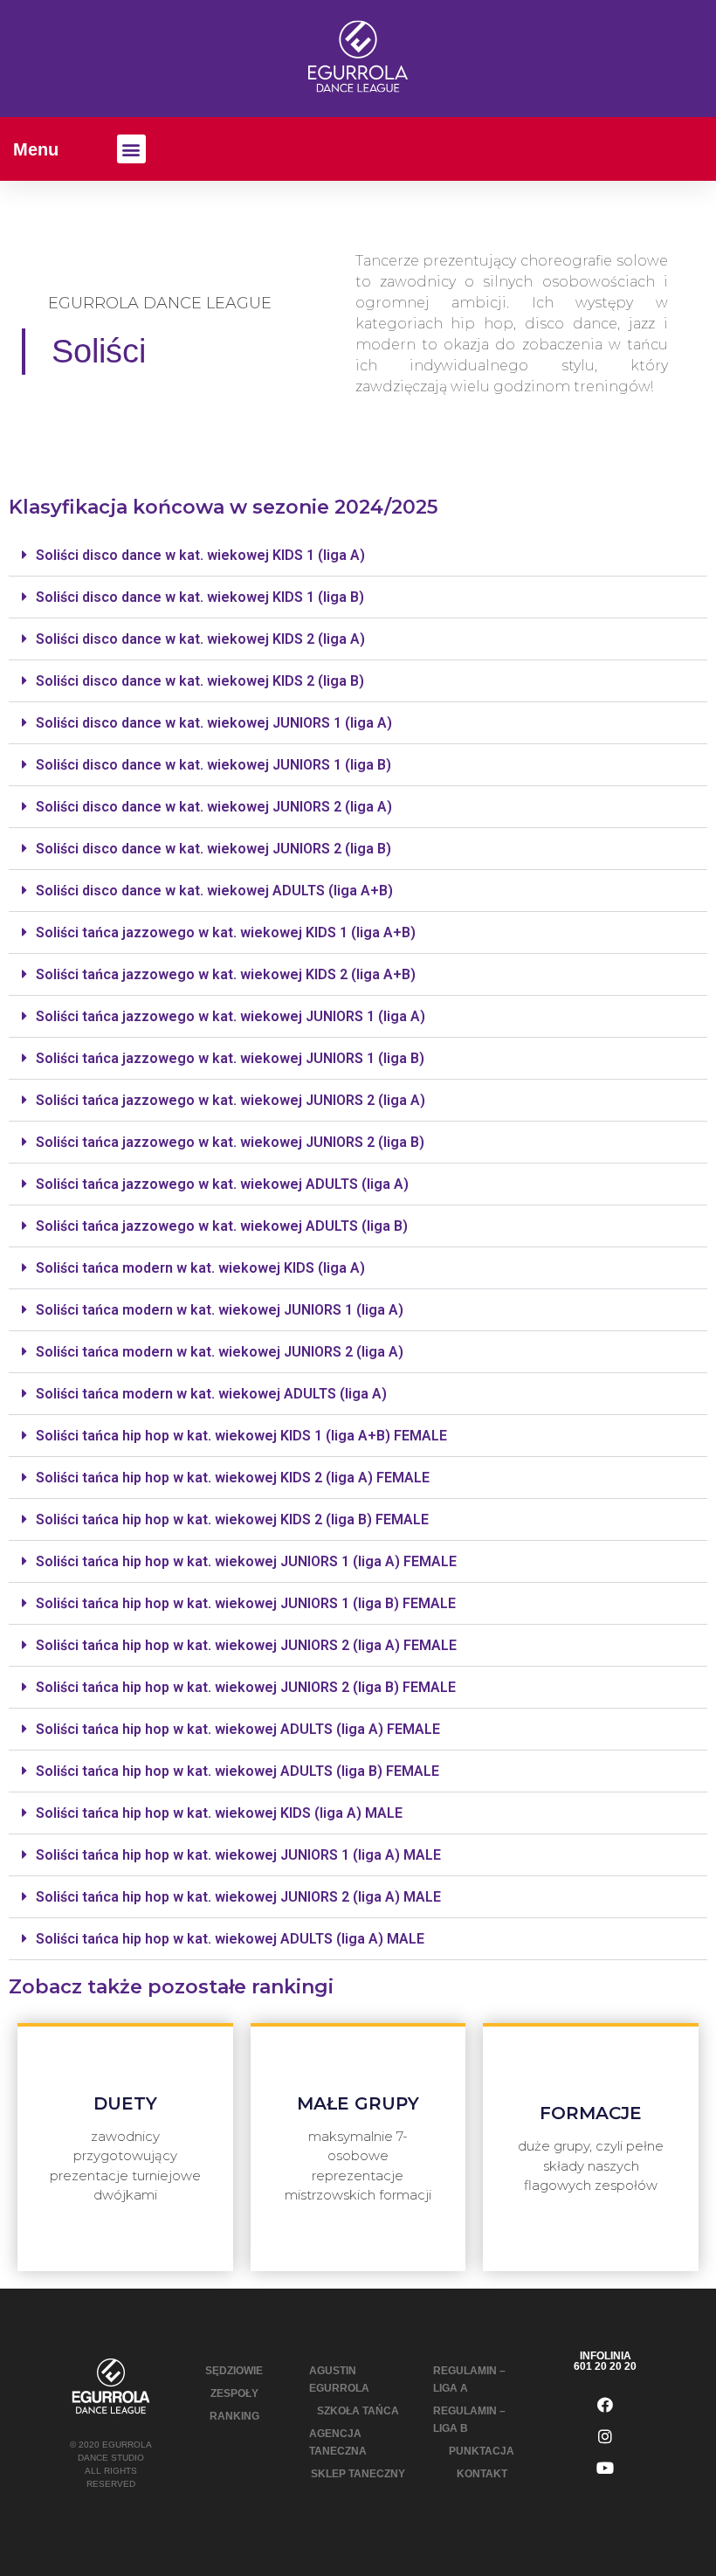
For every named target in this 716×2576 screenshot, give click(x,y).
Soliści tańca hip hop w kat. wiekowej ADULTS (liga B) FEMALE (238, 1771)
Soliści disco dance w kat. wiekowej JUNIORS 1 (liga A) (214, 723)
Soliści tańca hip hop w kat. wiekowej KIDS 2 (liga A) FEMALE (233, 1478)
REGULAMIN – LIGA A (469, 2379)
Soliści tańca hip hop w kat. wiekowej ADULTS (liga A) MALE (230, 1939)
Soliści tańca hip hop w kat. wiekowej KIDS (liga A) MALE (219, 1813)
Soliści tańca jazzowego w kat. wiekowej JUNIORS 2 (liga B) (230, 1142)
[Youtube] (605, 2468)
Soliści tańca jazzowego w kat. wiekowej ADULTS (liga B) (222, 1226)
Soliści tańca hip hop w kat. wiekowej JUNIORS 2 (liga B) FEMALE (246, 1687)
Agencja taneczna (338, 2442)
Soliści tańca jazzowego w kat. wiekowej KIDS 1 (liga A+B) (226, 932)
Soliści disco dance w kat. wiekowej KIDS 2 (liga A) (200, 639)
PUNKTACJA (482, 2451)
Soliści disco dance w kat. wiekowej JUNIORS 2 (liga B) (213, 849)
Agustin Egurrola (339, 2379)
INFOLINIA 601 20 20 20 (605, 2361)
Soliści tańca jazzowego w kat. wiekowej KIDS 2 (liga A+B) (226, 974)
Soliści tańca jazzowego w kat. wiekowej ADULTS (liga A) (222, 1184)
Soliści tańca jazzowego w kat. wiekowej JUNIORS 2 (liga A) (231, 1100)
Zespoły (234, 2393)
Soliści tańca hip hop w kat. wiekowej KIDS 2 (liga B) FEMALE (232, 1519)
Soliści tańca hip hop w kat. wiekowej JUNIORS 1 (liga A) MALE (238, 1855)
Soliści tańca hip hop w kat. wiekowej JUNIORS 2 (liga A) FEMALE (246, 1645)
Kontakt (482, 2474)
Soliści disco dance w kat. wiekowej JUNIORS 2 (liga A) (214, 807)
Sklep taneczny (358, 2474)
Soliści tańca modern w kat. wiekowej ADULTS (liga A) (211, 1394)
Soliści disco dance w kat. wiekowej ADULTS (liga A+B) (214, 891)
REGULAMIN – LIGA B (469, 2420)
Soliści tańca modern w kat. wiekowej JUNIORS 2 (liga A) (220, 1352)
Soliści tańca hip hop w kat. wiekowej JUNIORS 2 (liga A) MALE (238, 1897)
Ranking (234, 2416)
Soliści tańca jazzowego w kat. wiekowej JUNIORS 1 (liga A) (231, 1016)
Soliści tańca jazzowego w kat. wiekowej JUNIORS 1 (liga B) (230, 1058)
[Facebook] (605, 2405)
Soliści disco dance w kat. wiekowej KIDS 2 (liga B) (200, 681)
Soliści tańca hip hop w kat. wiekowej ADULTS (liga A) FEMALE (238, 1729)
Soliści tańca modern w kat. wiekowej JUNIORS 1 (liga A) (220, 1310)
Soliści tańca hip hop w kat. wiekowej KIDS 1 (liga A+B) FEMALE (241, 1436)
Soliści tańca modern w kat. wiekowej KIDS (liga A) (200, 1268)
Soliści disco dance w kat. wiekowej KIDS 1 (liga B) (200, 597)
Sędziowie (234, 2371)
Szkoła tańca (358, 2411)
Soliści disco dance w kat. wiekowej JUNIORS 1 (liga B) (213, 765)
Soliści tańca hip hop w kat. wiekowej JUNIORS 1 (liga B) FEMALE (246, 1603)
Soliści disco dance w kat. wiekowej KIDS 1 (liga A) (200, 555)
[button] (131, 149)
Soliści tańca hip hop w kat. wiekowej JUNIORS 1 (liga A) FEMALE (246, 1561)
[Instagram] (605, 2436)
